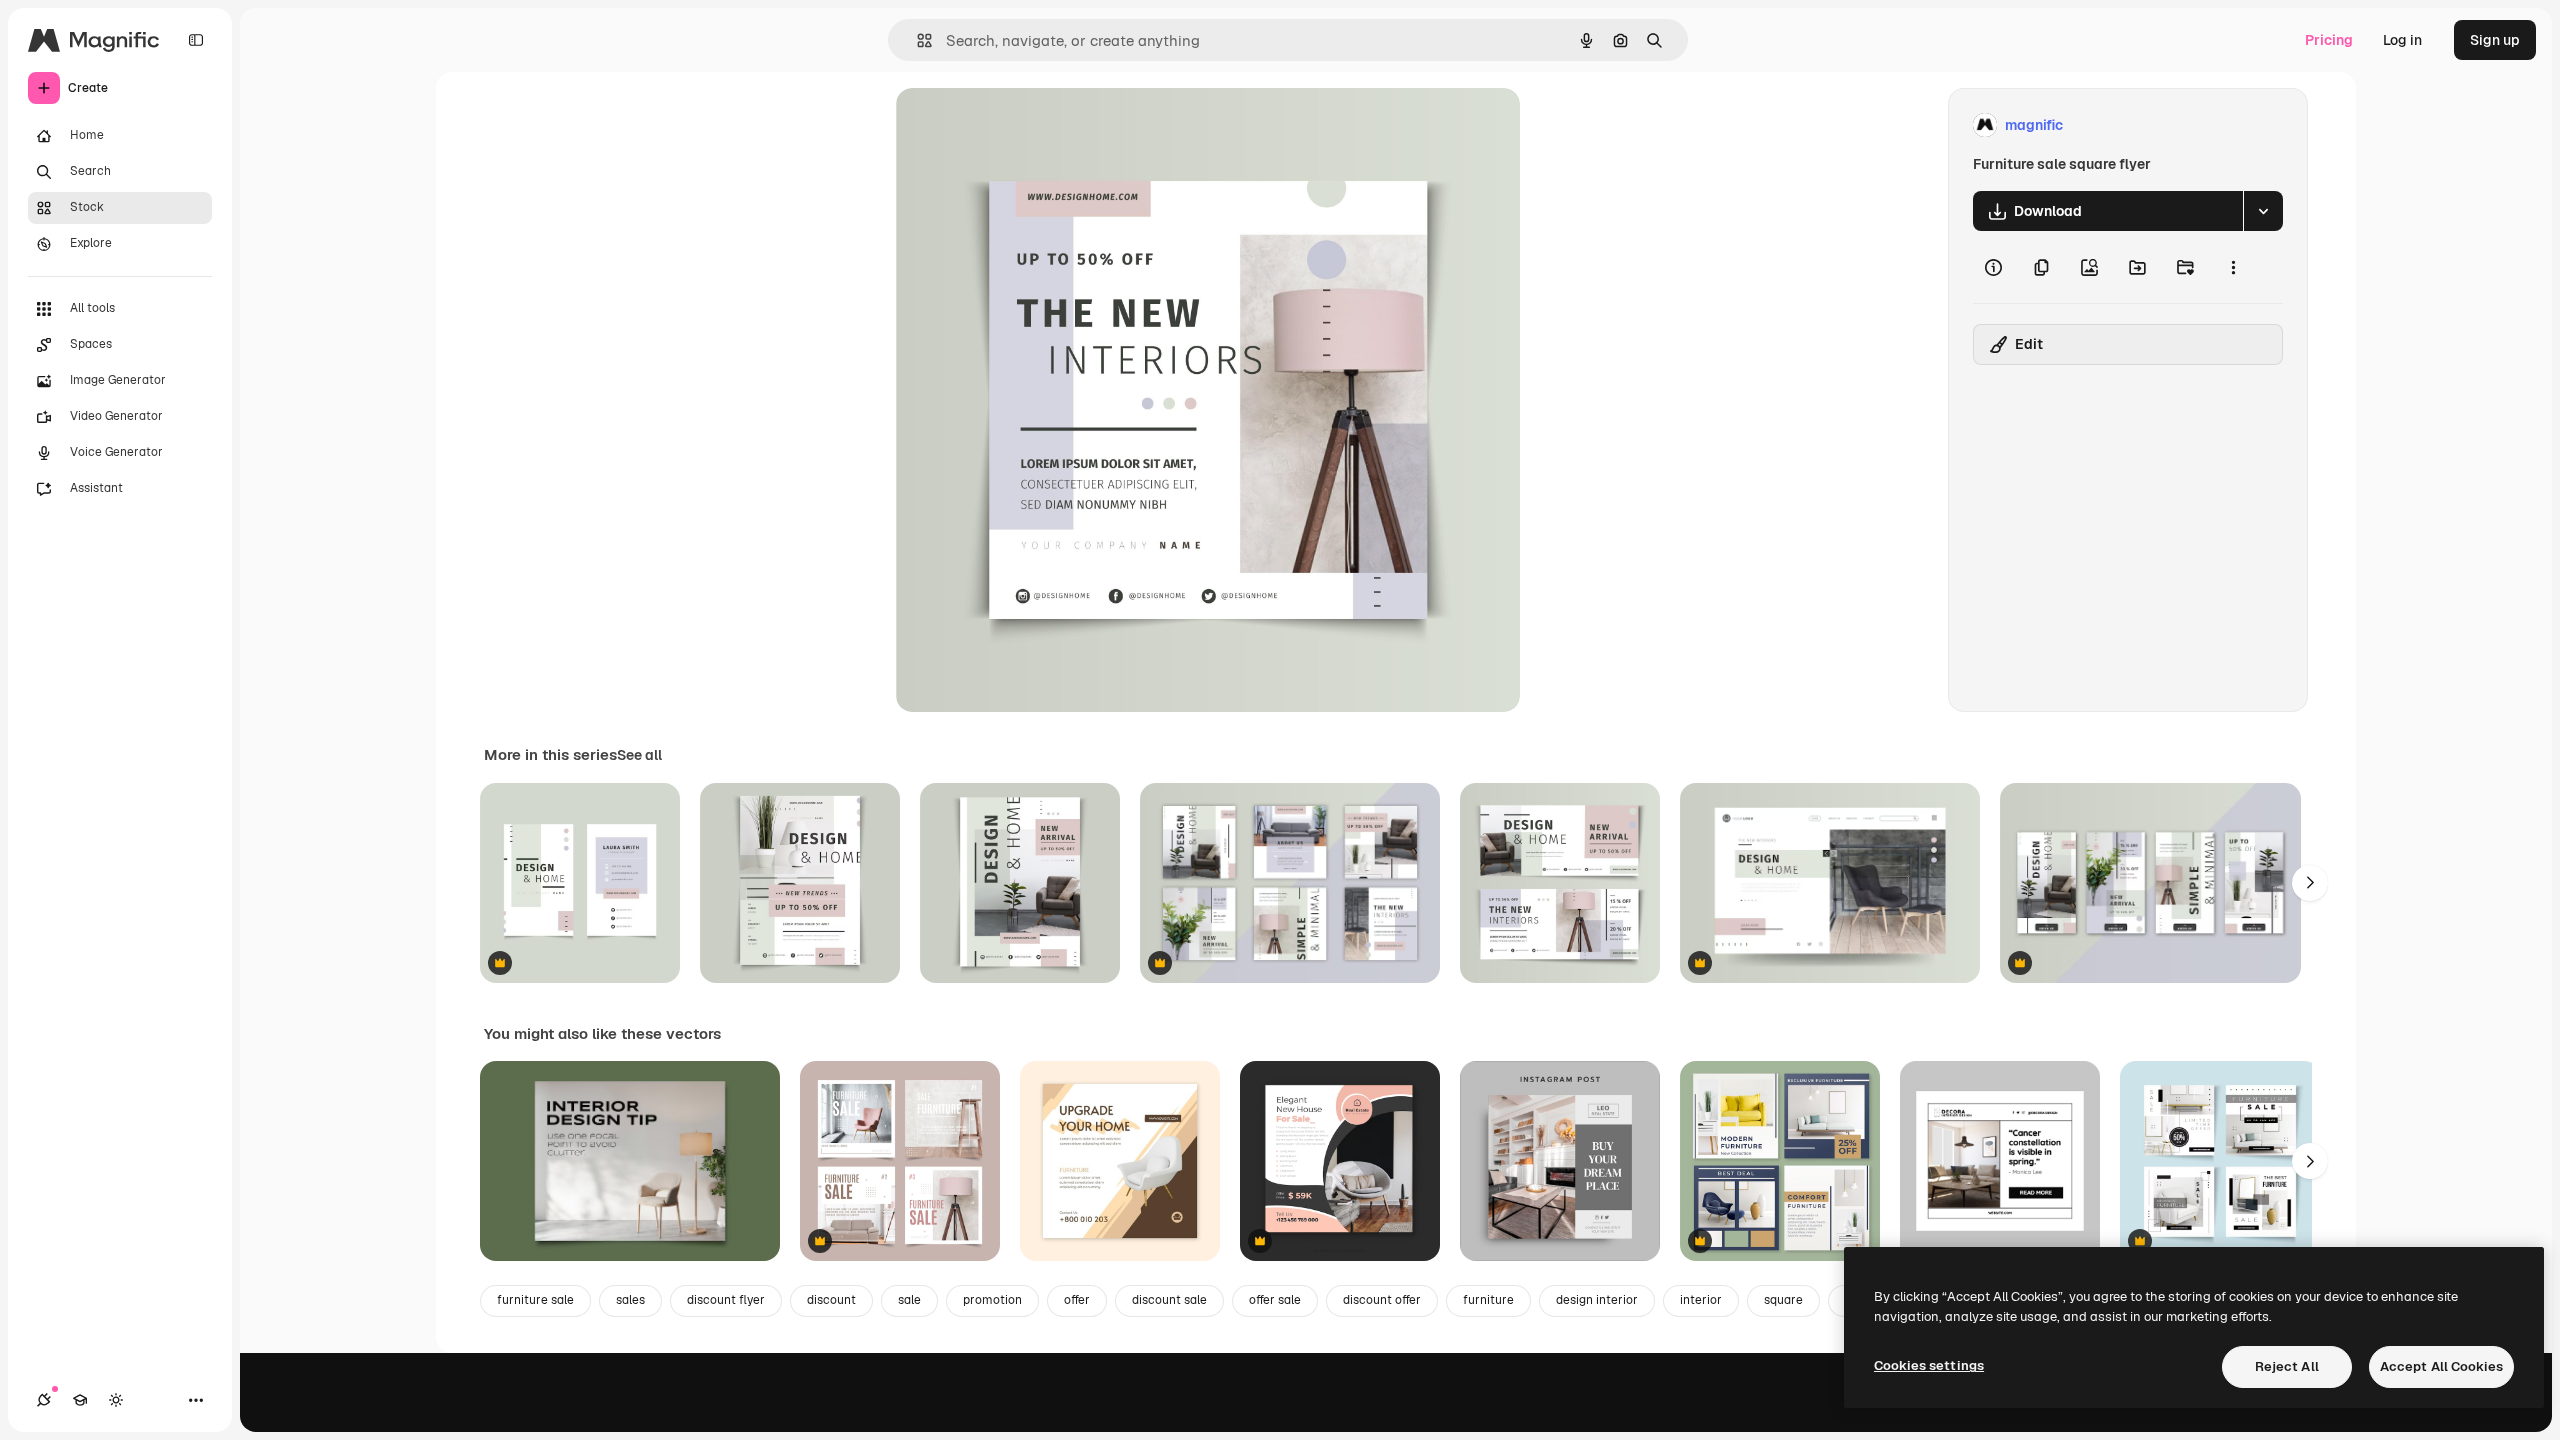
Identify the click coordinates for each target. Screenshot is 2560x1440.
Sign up (2495, 40)
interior (1701, 1300)
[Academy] (80, 1400)
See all (639, 755)
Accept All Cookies (2441, 1366)
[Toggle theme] (116, 1400)
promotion (992, 1300)
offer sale (1275, 1300)
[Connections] (44, 1400)
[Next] (2310, 883)
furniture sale (535, 1300)
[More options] (2233, 267)
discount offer (1382, 1300)
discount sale (1169, 1300)
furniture (1488, 1300)
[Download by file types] (2263, 211)
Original (1024, 125)
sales (630, 1300)
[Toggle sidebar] (196, 40)
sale (909, 1300)
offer (1077, 1300)
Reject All (2287, 1366)
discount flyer (726, 1300)
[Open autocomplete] (916, 40)
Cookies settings (1929, 1365)
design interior (1597, 1300)
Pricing (2329, 40)
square (1783, 1300)
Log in (2402, 40)
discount (831, 1300)
